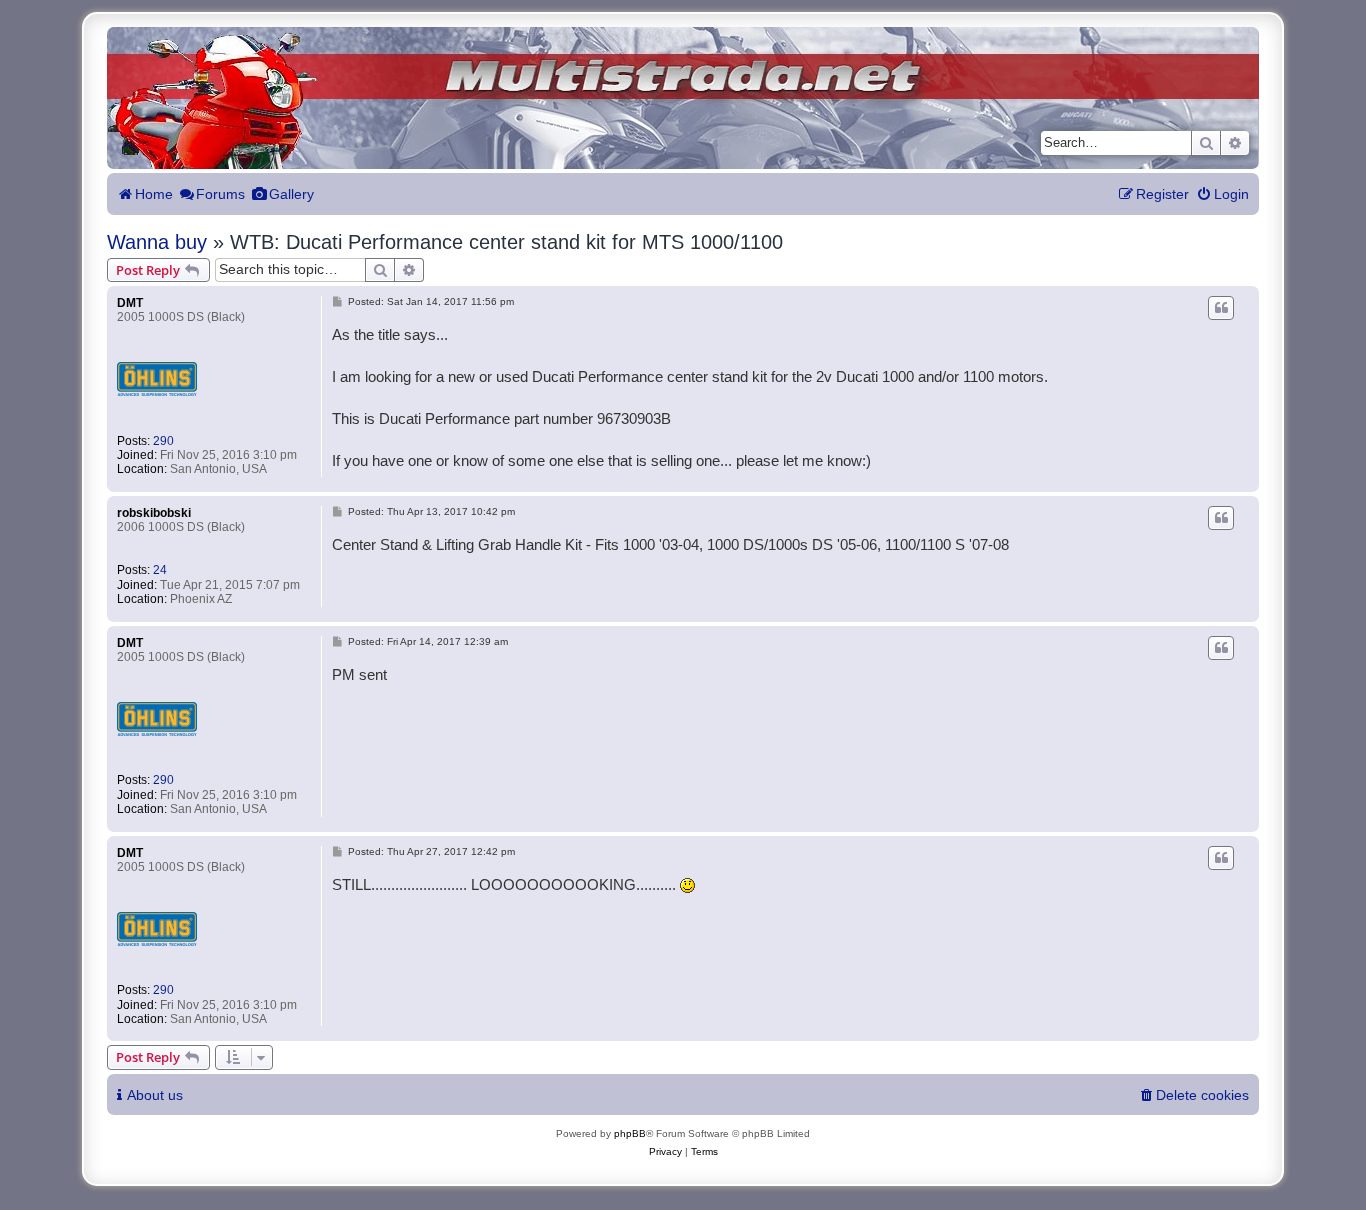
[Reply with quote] (1221, 308)
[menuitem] (1222, 194)
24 (160, 570)
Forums (220, 194)
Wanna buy (157, 242)
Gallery (291, 194)
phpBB (630, 1133)
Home (154, 194)
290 (163, 441)
